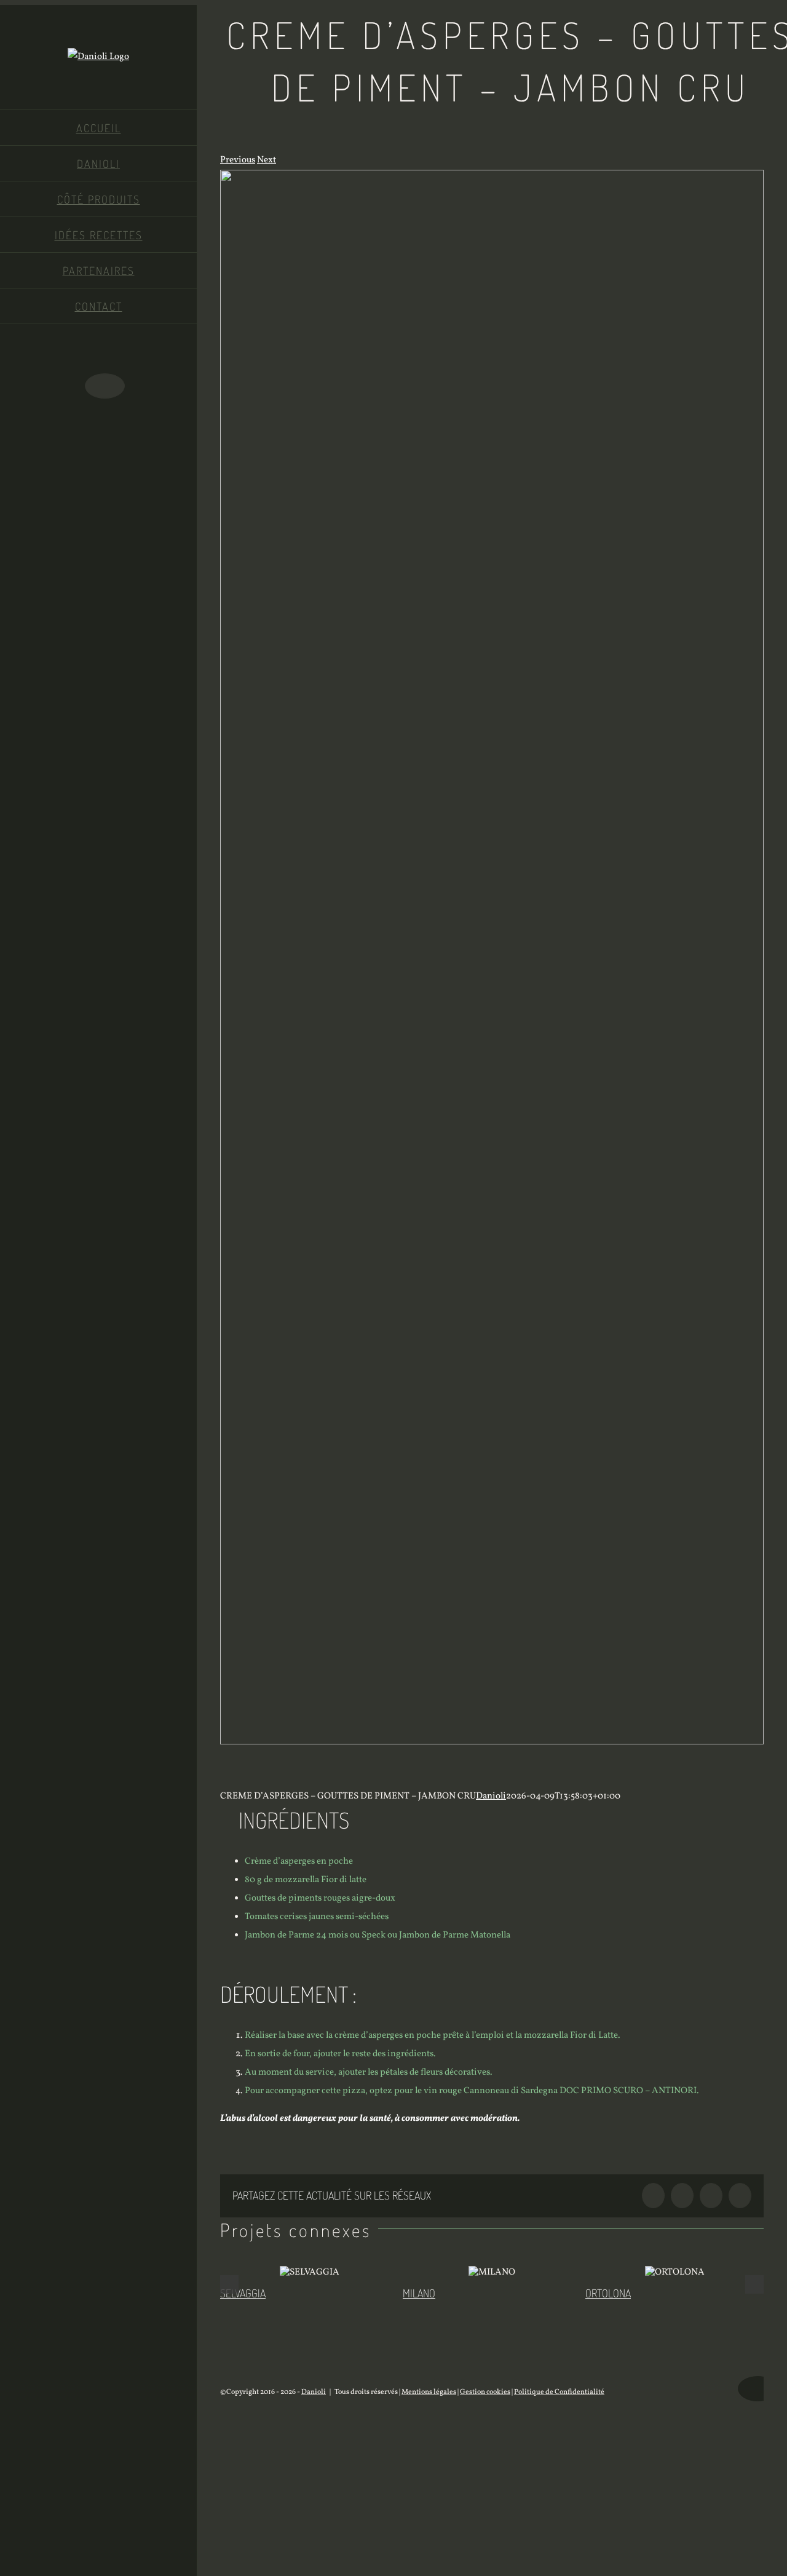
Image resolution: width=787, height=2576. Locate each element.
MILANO (419, 2293)
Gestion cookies (485, 2392)
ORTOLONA (608, 2293)
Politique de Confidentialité (559, 2392)
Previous (238, 160)
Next (267, 160)
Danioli (491, 1796)
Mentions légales (429, 2392)
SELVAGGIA (243, 2293)
